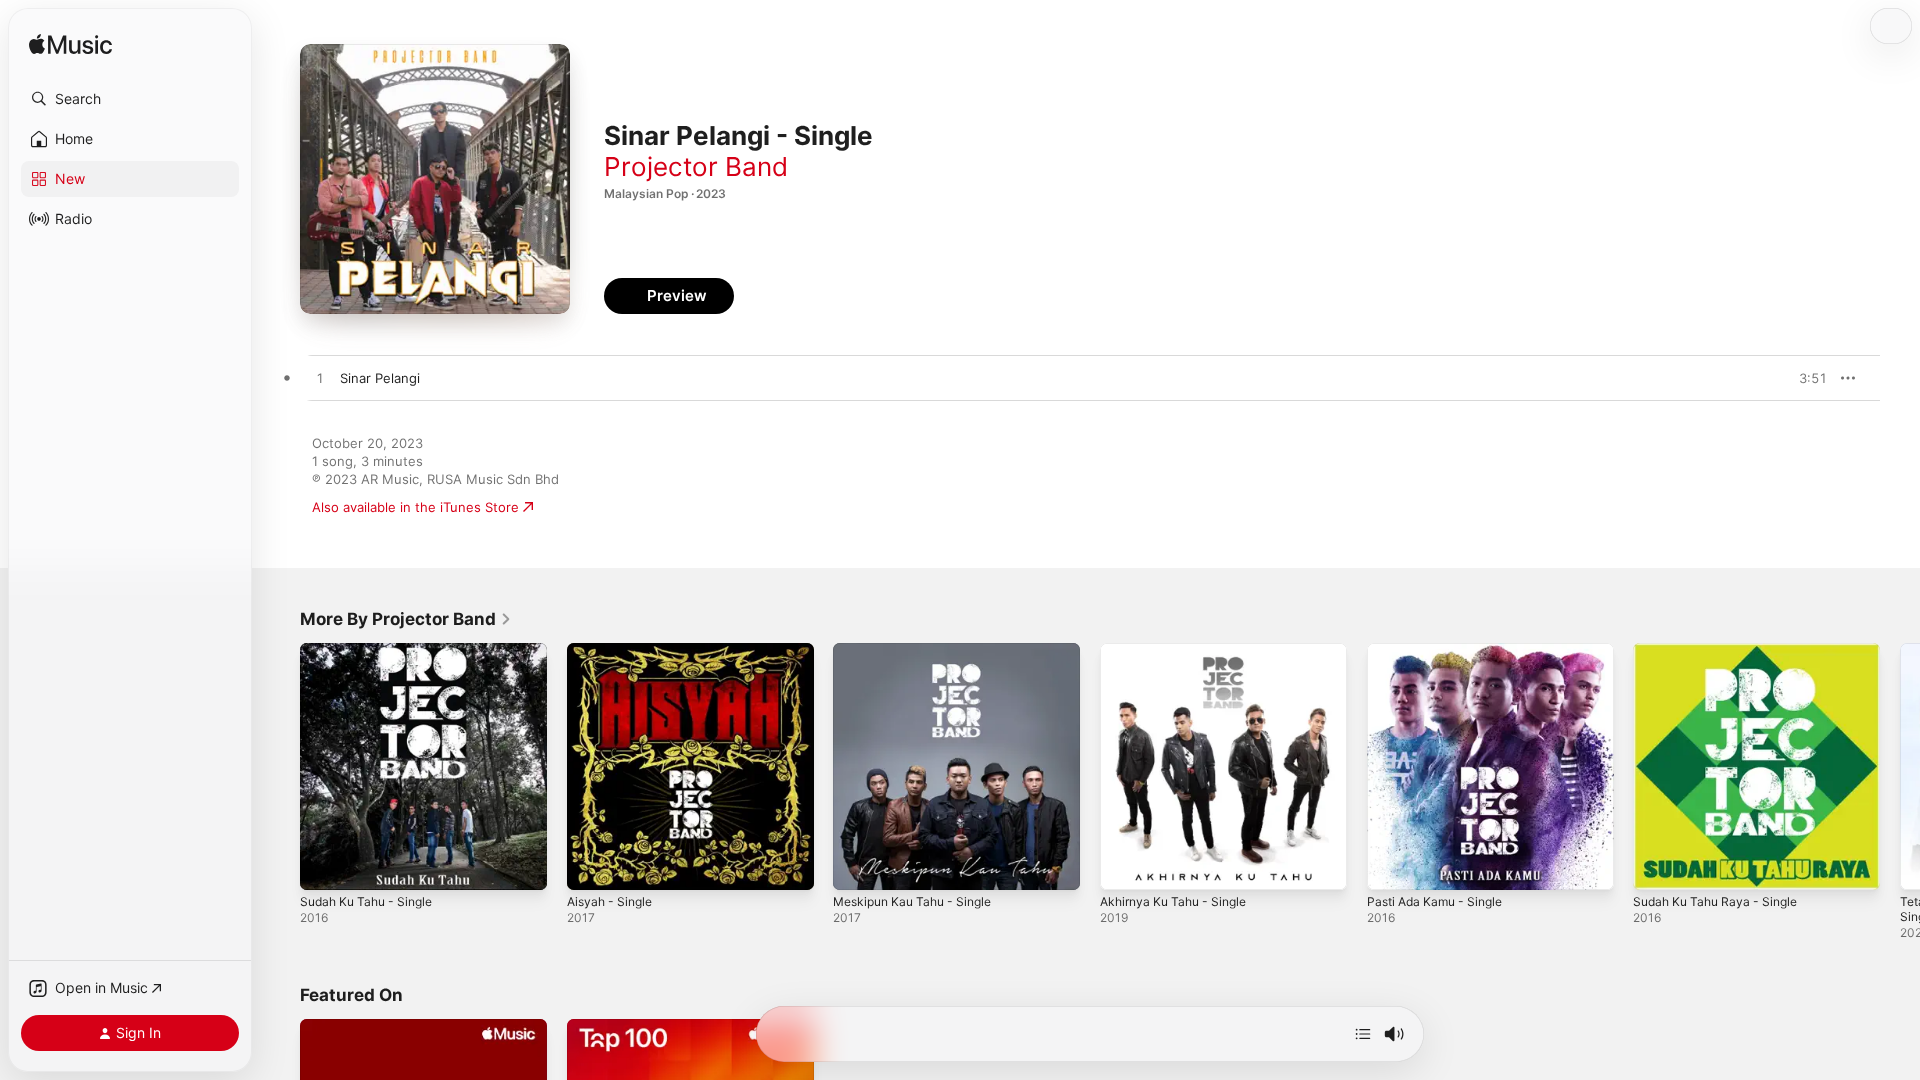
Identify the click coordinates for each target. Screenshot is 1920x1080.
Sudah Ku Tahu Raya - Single (1722, 651)
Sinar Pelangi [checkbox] (380, 378)
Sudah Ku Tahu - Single (372, 651)
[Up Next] (1363, 1034)
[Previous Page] (280, 766)
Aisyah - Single (613, 651)
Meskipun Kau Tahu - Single (920, 651)
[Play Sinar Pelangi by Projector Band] (320, 379)
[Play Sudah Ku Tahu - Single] (325, 865)
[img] (70, 45)
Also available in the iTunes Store (415, 507)
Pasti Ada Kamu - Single (1441, 651)
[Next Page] (1900, 766)
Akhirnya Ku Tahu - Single (1180, 651)
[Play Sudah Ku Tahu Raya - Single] (1658, 865)
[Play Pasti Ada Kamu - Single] (1392, 865)
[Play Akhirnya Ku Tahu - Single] (1125, 865)
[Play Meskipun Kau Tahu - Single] (858, 865)
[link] (406, 619)
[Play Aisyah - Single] (592, 865)
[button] (130, 99)
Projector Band (696, 166)
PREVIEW (1805, 378)
